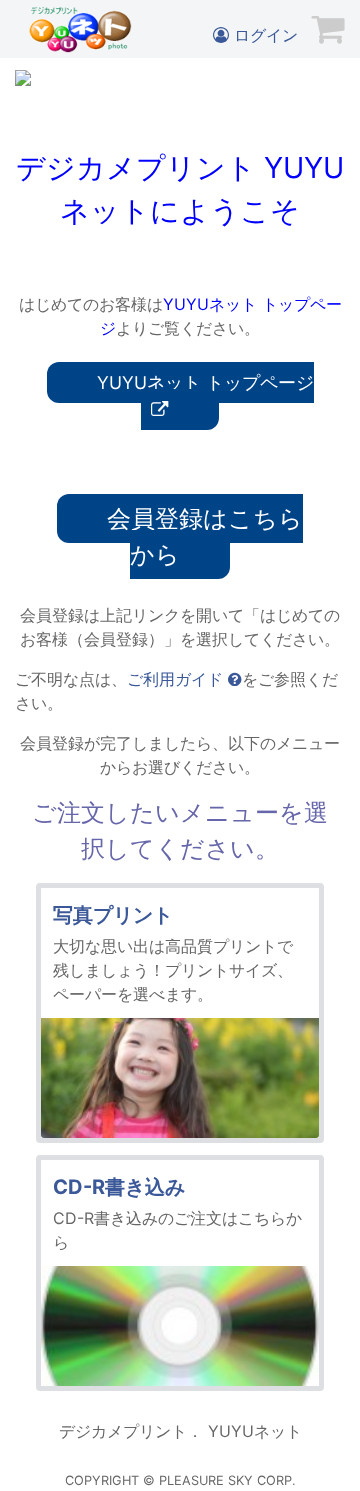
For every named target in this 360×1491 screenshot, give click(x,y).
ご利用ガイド (177, 679)
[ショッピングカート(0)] (327, 28)
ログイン (263, 35)
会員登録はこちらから (205, 536)
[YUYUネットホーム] (80, 29)
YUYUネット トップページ (205, 382)
